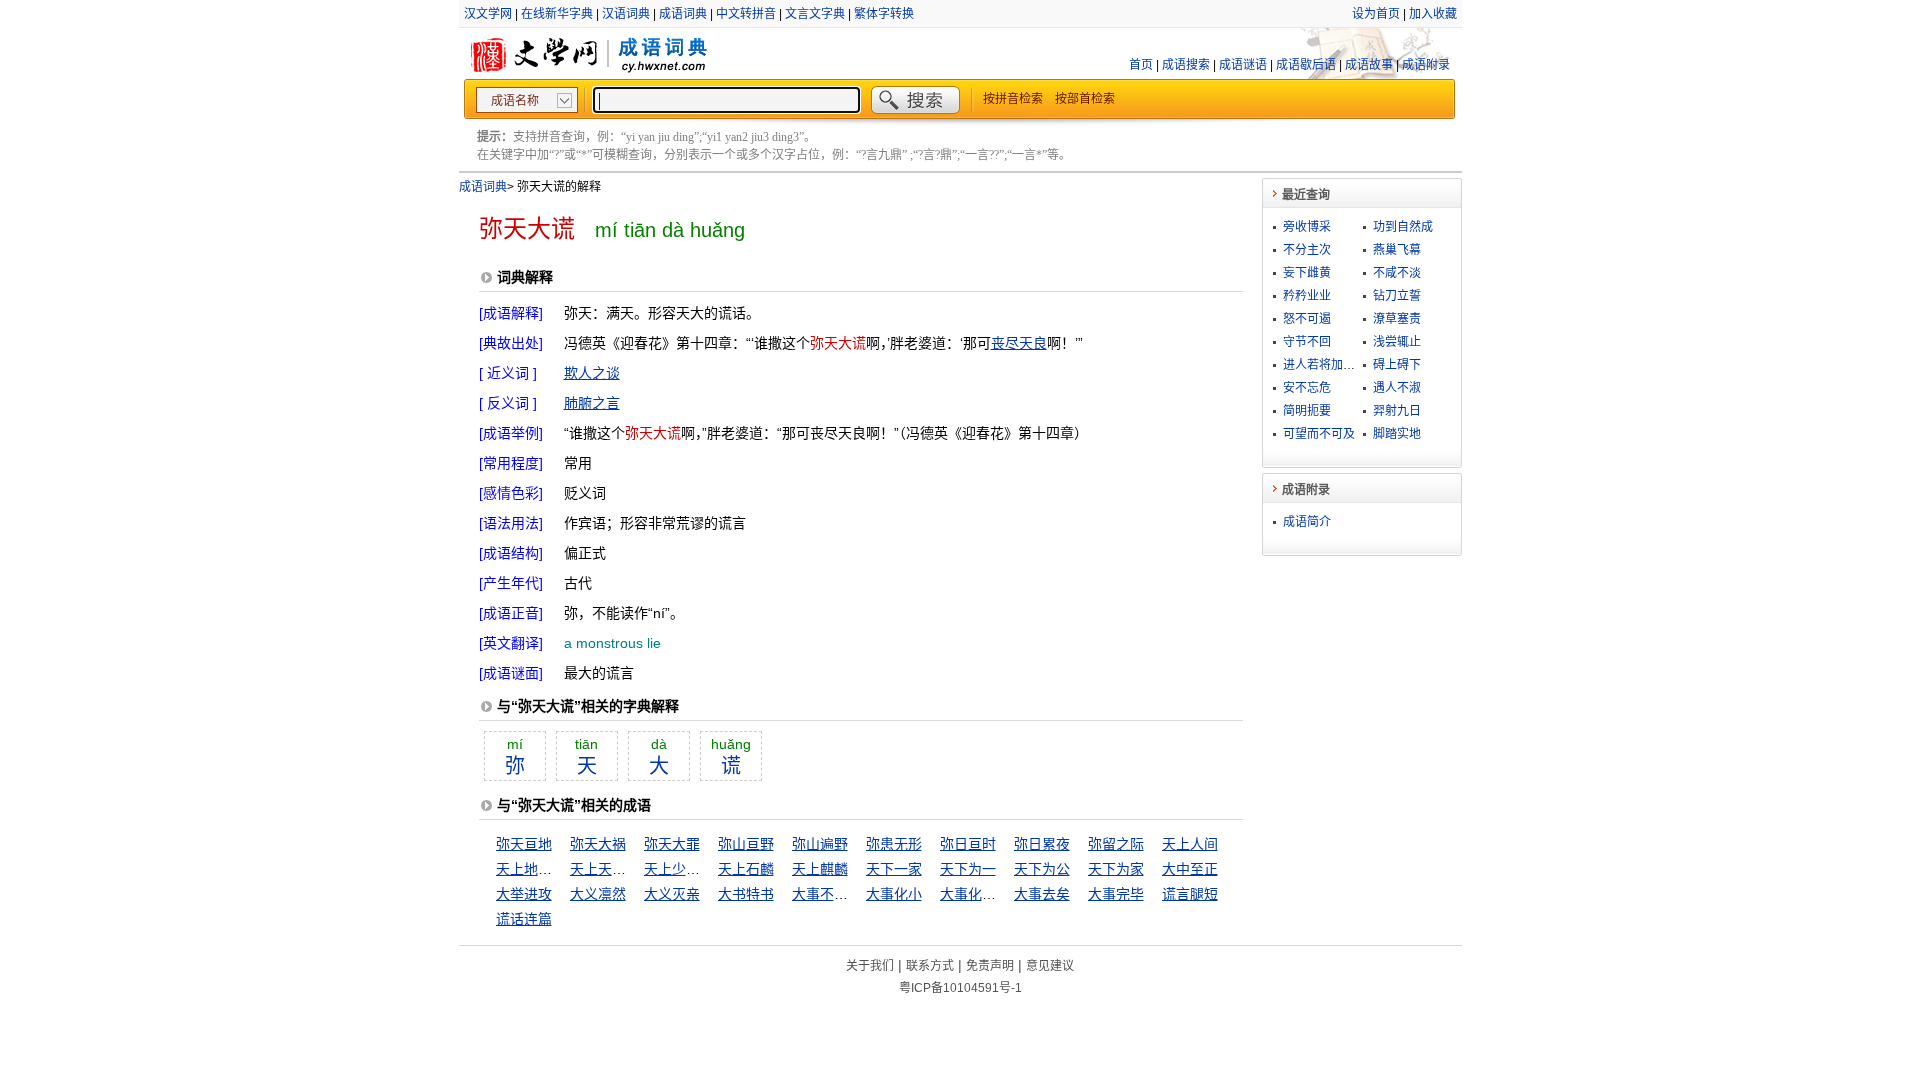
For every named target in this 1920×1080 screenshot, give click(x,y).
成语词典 (683, 14)
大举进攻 (524, 894)
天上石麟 (746, 869)
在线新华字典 (557, 14)
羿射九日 (1397, 411)
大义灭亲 (672, 894)
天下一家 (894, 869)
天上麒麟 (820, 869)
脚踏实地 (1397, 434)
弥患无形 (894, 844)
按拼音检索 (1013, 99)
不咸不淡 (1397, 273)
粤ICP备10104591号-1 (960, 988)
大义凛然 (598, 894)
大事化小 (894, 894)
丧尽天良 (1019, 343)
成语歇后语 (1306, 65)
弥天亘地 (524, 844)
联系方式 (930, 966)
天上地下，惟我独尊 (559, 869)
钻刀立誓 (1397, 296)
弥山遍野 (820, 844)
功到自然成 (1403, 227)
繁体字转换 (884, 14)
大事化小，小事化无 (1003, 894)
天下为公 (1042, 869)
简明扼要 (1307, 411)
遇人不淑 (1397, 388)
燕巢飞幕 (1397, 250)
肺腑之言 (592, 403)
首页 (1141, 65)
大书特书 (746, 894)
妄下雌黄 (1307, 273)
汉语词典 (626, 14)
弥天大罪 (672, 844)
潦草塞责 (1397, 319)
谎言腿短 (1190, 894)
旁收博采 (1307, 227)
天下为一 (968, 869)
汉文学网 (488, 14)
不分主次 (1307, 250)
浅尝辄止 (1397, 342)
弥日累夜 (1042, 844)
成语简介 (1307, 522)
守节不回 (1307, 342)
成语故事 (1369, 65)
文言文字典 (815, 14)
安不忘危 (1307, 388)
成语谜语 (1243, 65)
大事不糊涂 (827, 894)
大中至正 (1190, 869)
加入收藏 (1433, 14)
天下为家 (1116, 869)
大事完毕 (1116, 894)
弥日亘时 (968, 844)
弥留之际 (1116, 844)
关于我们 (870, 966)
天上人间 (1190, 844)
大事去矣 (1042, 894)
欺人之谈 (592, 373)
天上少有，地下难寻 (707, 869)
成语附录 (1426, 65)
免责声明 (990, 966)
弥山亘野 (746, 844)
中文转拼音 (746, 14)
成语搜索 (1186, 65)
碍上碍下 (1397, 365)
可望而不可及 (1319, 434)
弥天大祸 (598, 844)
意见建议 (1050, 966)
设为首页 (1376, 14)
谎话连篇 (524, 919)
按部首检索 (1085, 99)
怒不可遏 (1307, 319)
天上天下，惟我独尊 (633, 869)
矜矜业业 (1307, 296)
